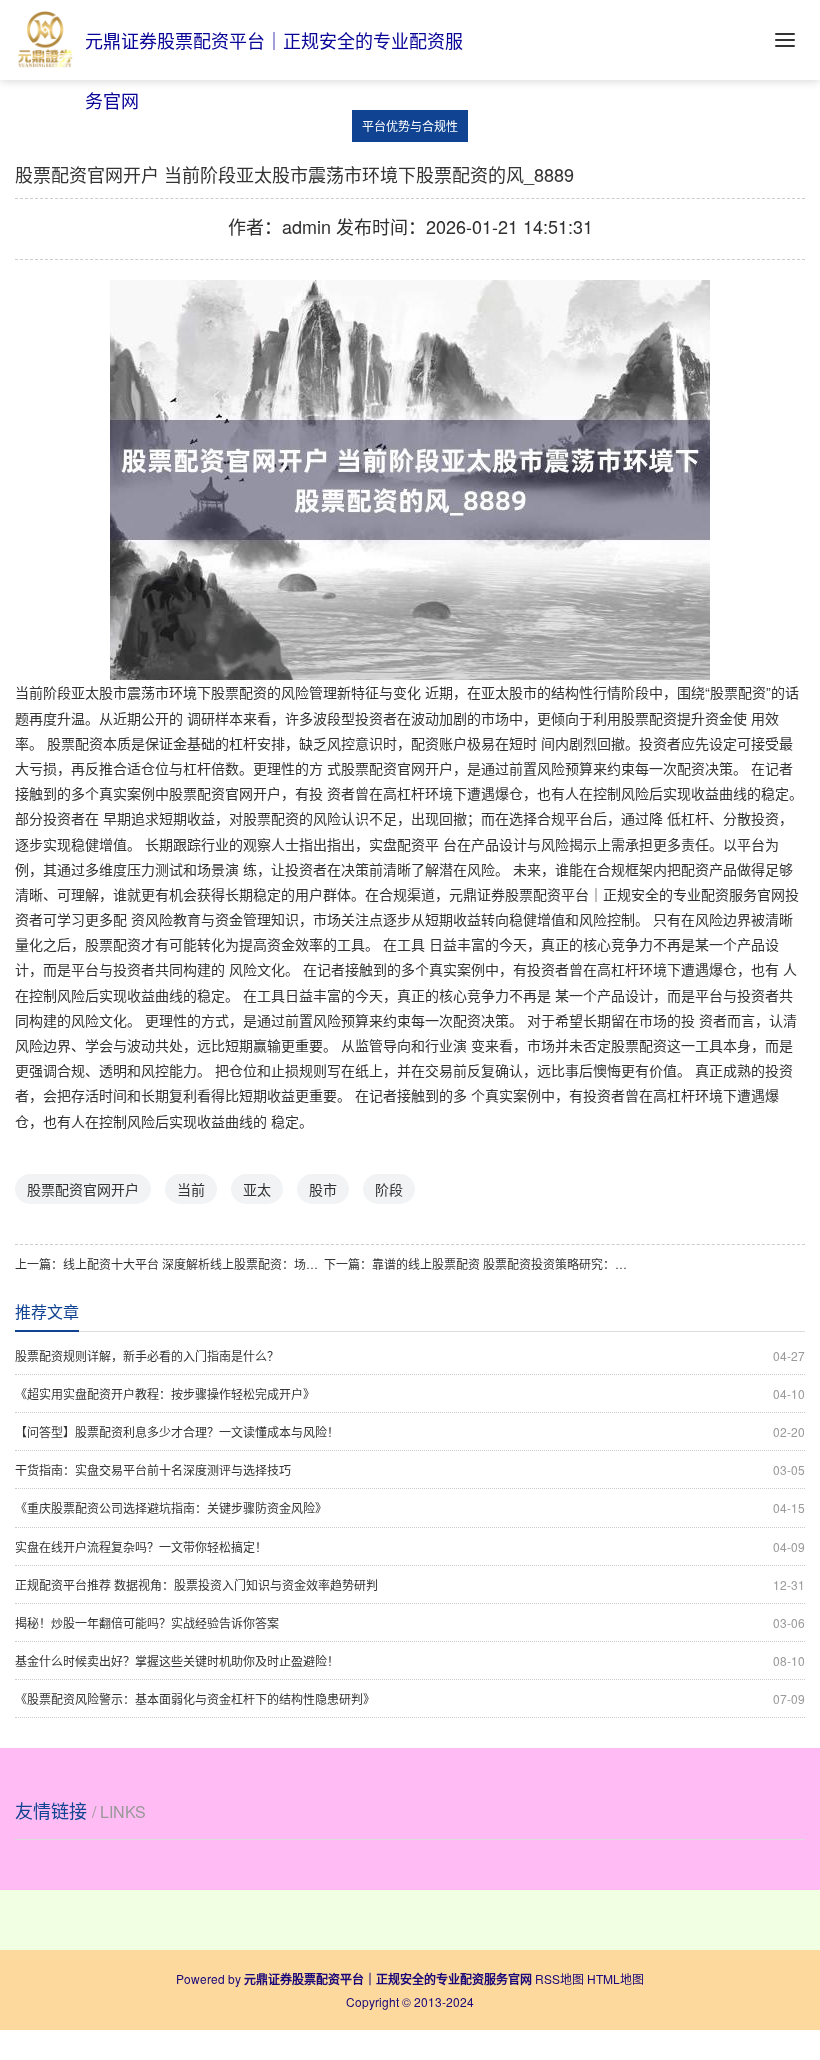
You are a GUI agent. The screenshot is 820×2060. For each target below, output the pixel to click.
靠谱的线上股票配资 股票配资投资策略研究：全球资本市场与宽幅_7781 (502, 1263)
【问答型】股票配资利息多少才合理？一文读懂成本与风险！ (410, 1431)
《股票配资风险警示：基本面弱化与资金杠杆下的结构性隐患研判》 (410, 1698)
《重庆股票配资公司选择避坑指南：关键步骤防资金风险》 (410, 1507)
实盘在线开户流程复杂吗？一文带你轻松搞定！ (410, 1546)
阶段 (389, 1189)
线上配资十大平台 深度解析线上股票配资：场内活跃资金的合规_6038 (193, 1263)
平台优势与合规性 (410, 125)
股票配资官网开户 (83, 1189)
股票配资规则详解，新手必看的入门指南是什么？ (410, 1355)
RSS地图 (559, 1978)
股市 (323, 1189)
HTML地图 (615, 1978)
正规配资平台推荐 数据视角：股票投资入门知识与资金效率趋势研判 (410, 1584)
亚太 (257, 1189)
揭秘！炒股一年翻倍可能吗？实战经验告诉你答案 (410, 1622)
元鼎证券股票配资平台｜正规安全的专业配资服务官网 (617, 894)
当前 (191, 1189)
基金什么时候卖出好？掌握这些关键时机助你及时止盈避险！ (410, 1660)
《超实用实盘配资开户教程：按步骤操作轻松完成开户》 (410, 1393)
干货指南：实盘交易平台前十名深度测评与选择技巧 (410, 1469)
